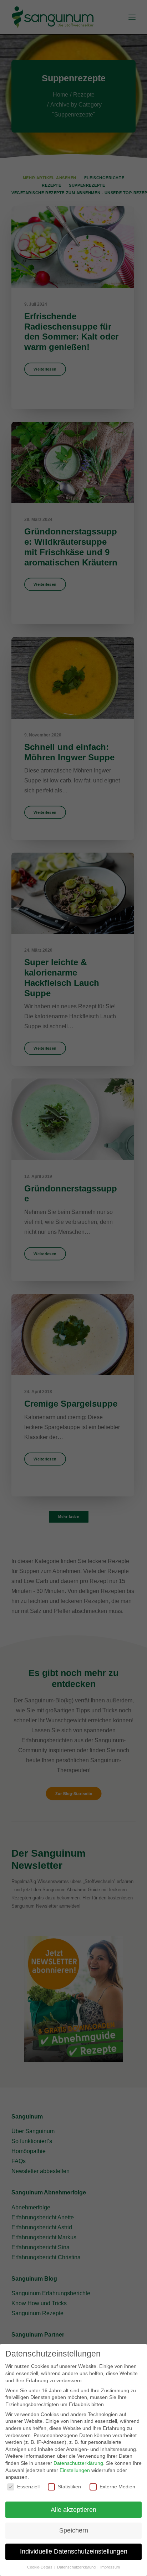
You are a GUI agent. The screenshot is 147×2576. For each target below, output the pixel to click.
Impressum (110, 2567)
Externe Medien (117, 2487)
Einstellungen (75, 2470)
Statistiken (69, 2487)
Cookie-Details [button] (40, 2567)
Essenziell (28, 2487)
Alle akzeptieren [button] (73, 2510)
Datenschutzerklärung (78, 2463)
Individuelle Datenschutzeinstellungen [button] (74, 2551)
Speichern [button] (74, 2530)
